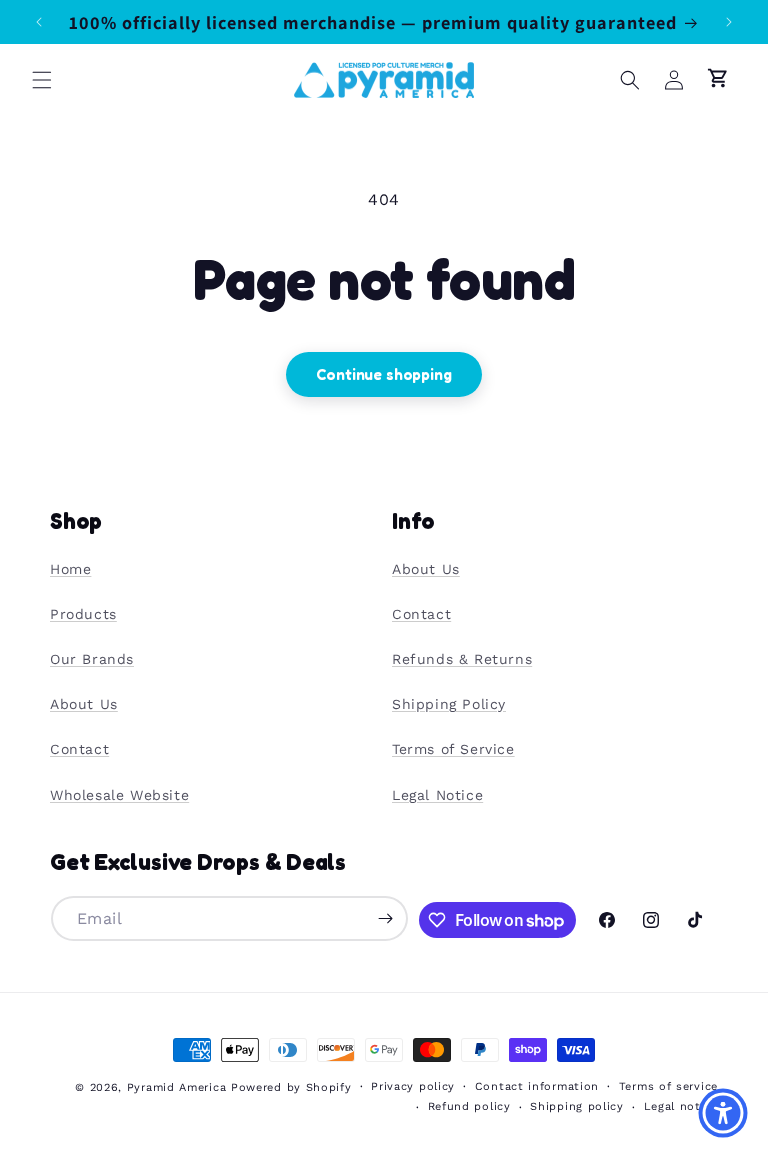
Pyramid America (177, 1087)
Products (83, 614)
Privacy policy (413, 1086)
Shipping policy (577, 1106)
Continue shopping (383, 374)
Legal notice (681, 1106)
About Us (84, 704)
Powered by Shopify (291, 1087)
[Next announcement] (729, 22)
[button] (42, 80)
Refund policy (469, 1106)
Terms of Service (453, 749)
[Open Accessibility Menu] (723, 1113)
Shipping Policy (449, 704)
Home (70, 569)
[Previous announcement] (39, 22)
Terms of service (668, 1086)
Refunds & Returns (462, 659)
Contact (79, 749)
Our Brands (92, 659)
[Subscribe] (386, 918)
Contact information (537, 1086)
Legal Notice (437, 795)
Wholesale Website (119, 795)
